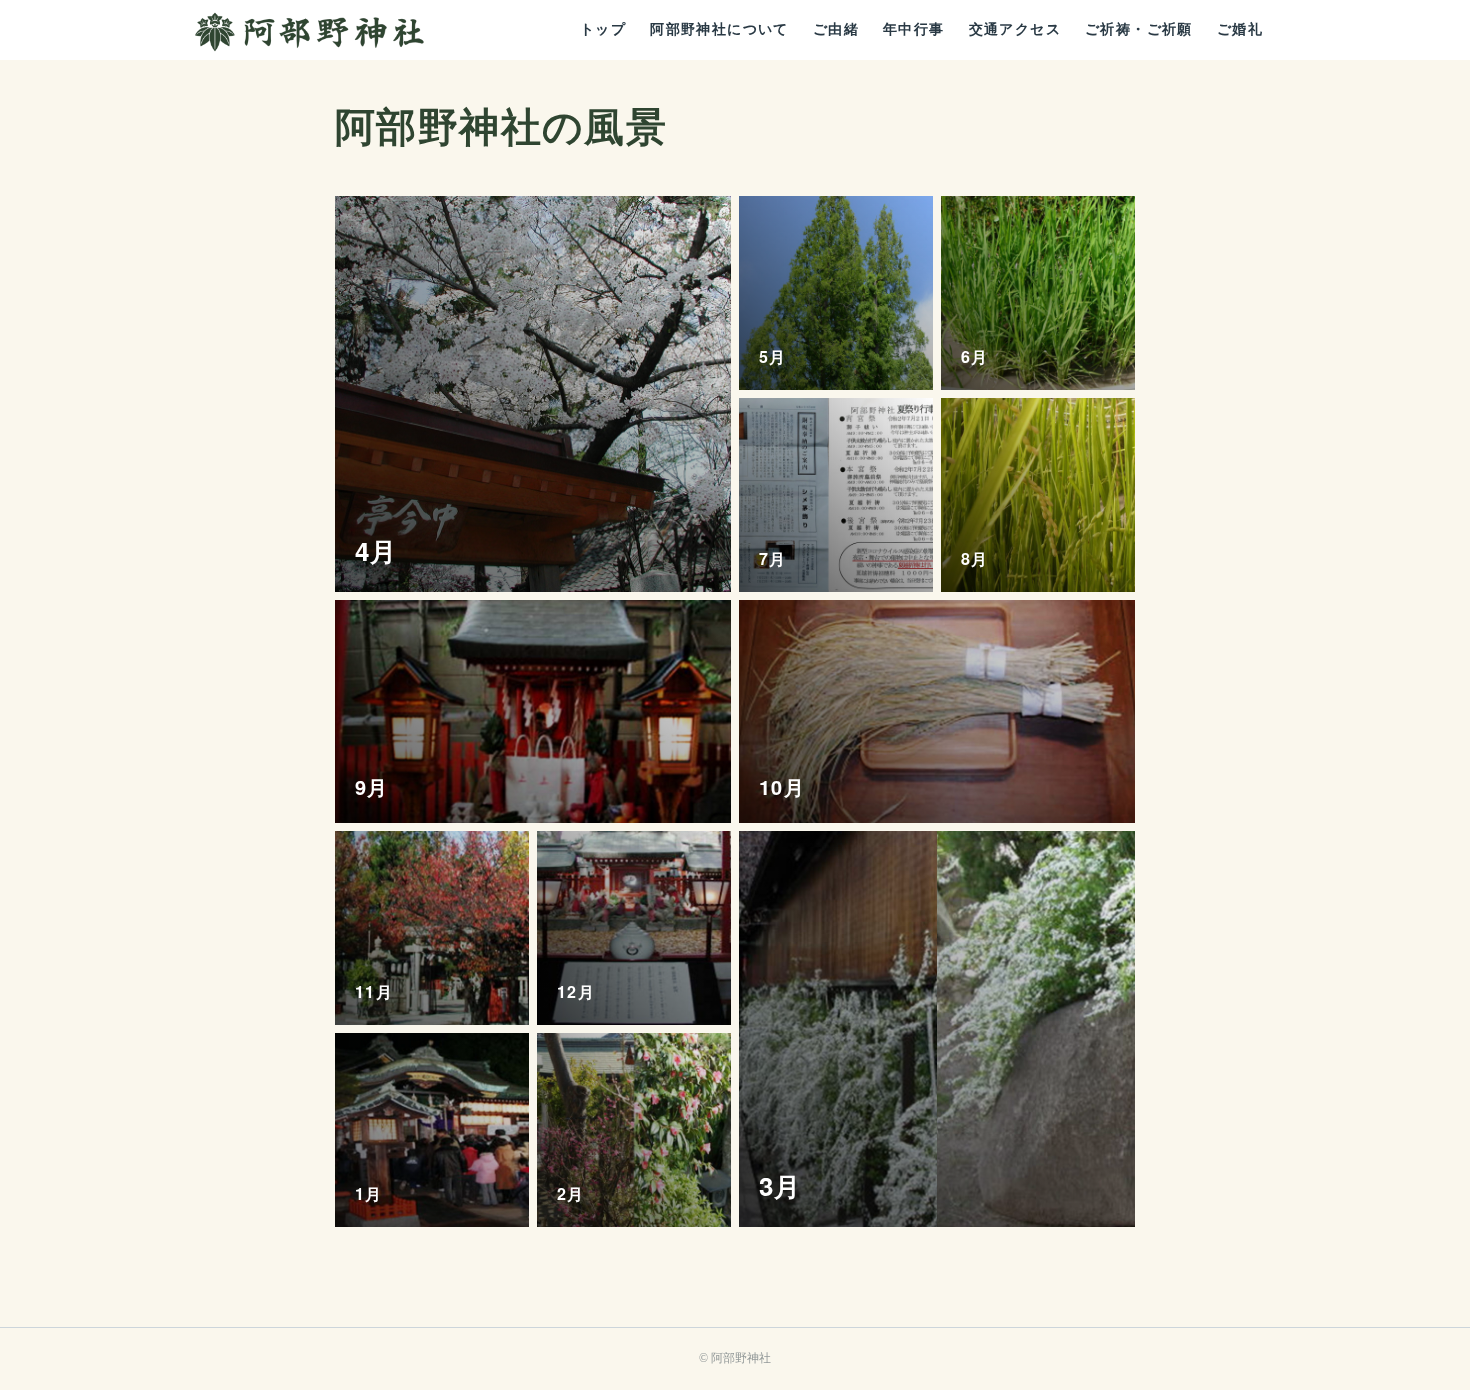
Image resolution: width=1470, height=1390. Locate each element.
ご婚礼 (1240, 29)
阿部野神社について (719, 29)
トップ (603, 29)
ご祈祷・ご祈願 (1139, 29)
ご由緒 (836, 29)
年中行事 (914, 29)
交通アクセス (1015, 29)
